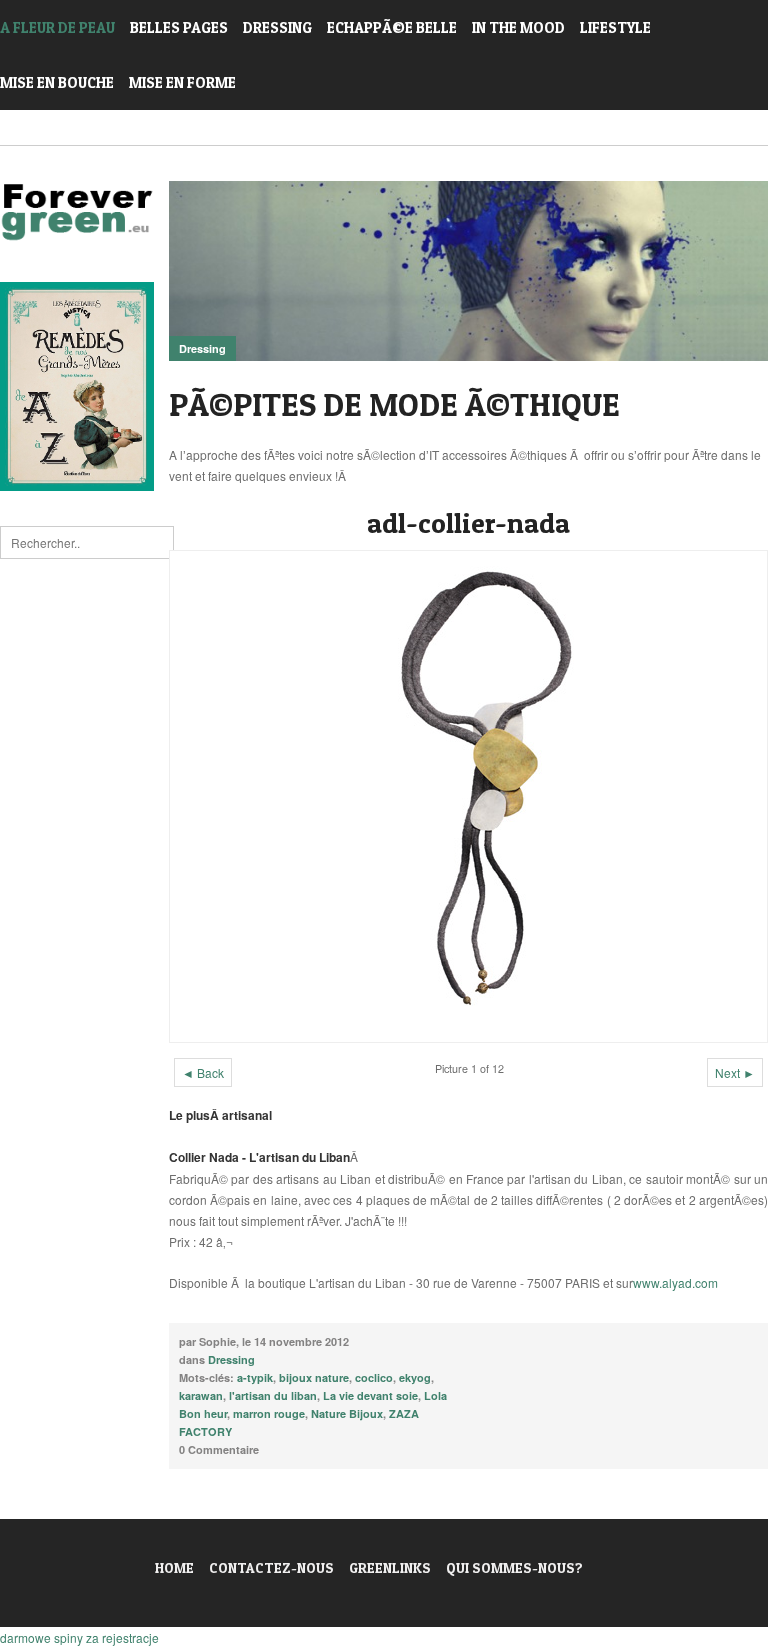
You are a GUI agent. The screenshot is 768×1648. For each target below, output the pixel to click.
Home (174, 1567)
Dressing (277, 27)
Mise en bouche (57, 82)
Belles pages (179, 27)
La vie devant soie (370, 1395)
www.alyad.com (675, 1282)
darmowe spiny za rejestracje (79, 1637)
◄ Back (203, 1072)
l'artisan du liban (273, 1395)
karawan (201, 1395)
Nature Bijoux (347, 1413)
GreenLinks (390, 1567)
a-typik (255, 1377)
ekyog (415, 1377)
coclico (374, 1377)
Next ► (735, 1072)
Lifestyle (615, 27)
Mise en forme (182, 82)
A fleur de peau (57, 27)
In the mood (518, 27)
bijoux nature (314, 1377)
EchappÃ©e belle (392, 27)
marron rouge (269, 1413)
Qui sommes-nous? (514, 1567)
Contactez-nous (271, 1567)
